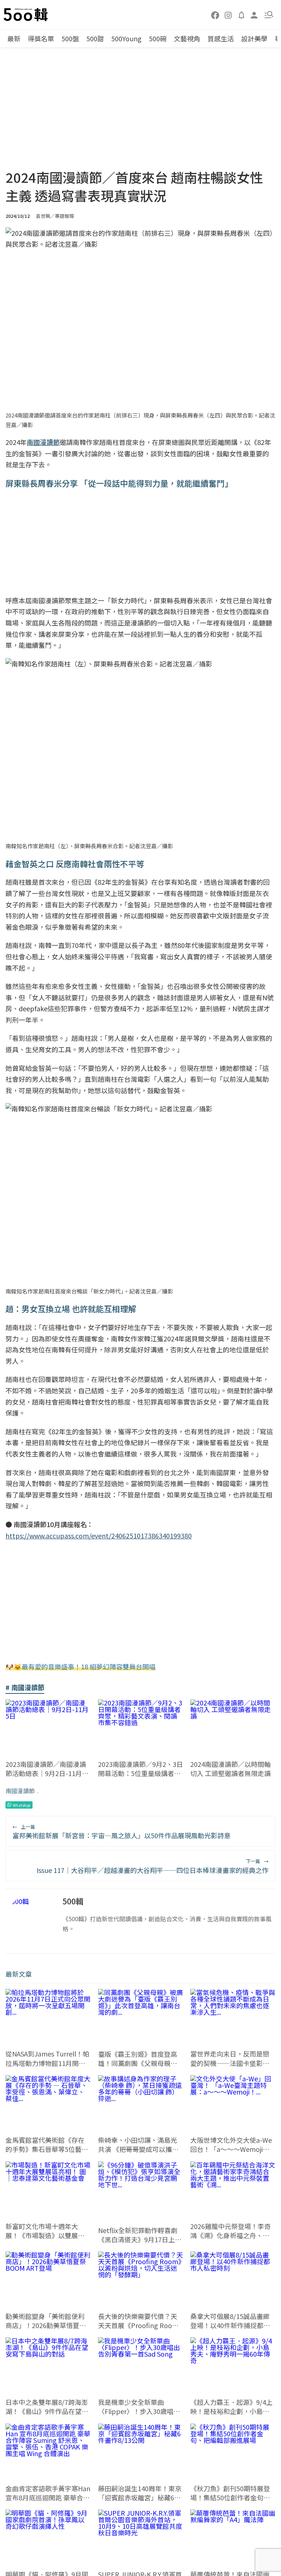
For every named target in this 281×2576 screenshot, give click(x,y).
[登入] (254, 14)
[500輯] (27, 15)
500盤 (70, 38)
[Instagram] (228, 15)
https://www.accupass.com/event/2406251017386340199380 (99, 1536)
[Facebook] (216, 15)
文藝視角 (187, 38)
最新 (14, 38)
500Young (126, 38)
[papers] (241, 15)
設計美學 (254, 38)
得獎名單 (41, 38)
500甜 (95, 38)
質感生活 (221, 38)
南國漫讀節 (20, 1791)
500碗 (158, 38)
